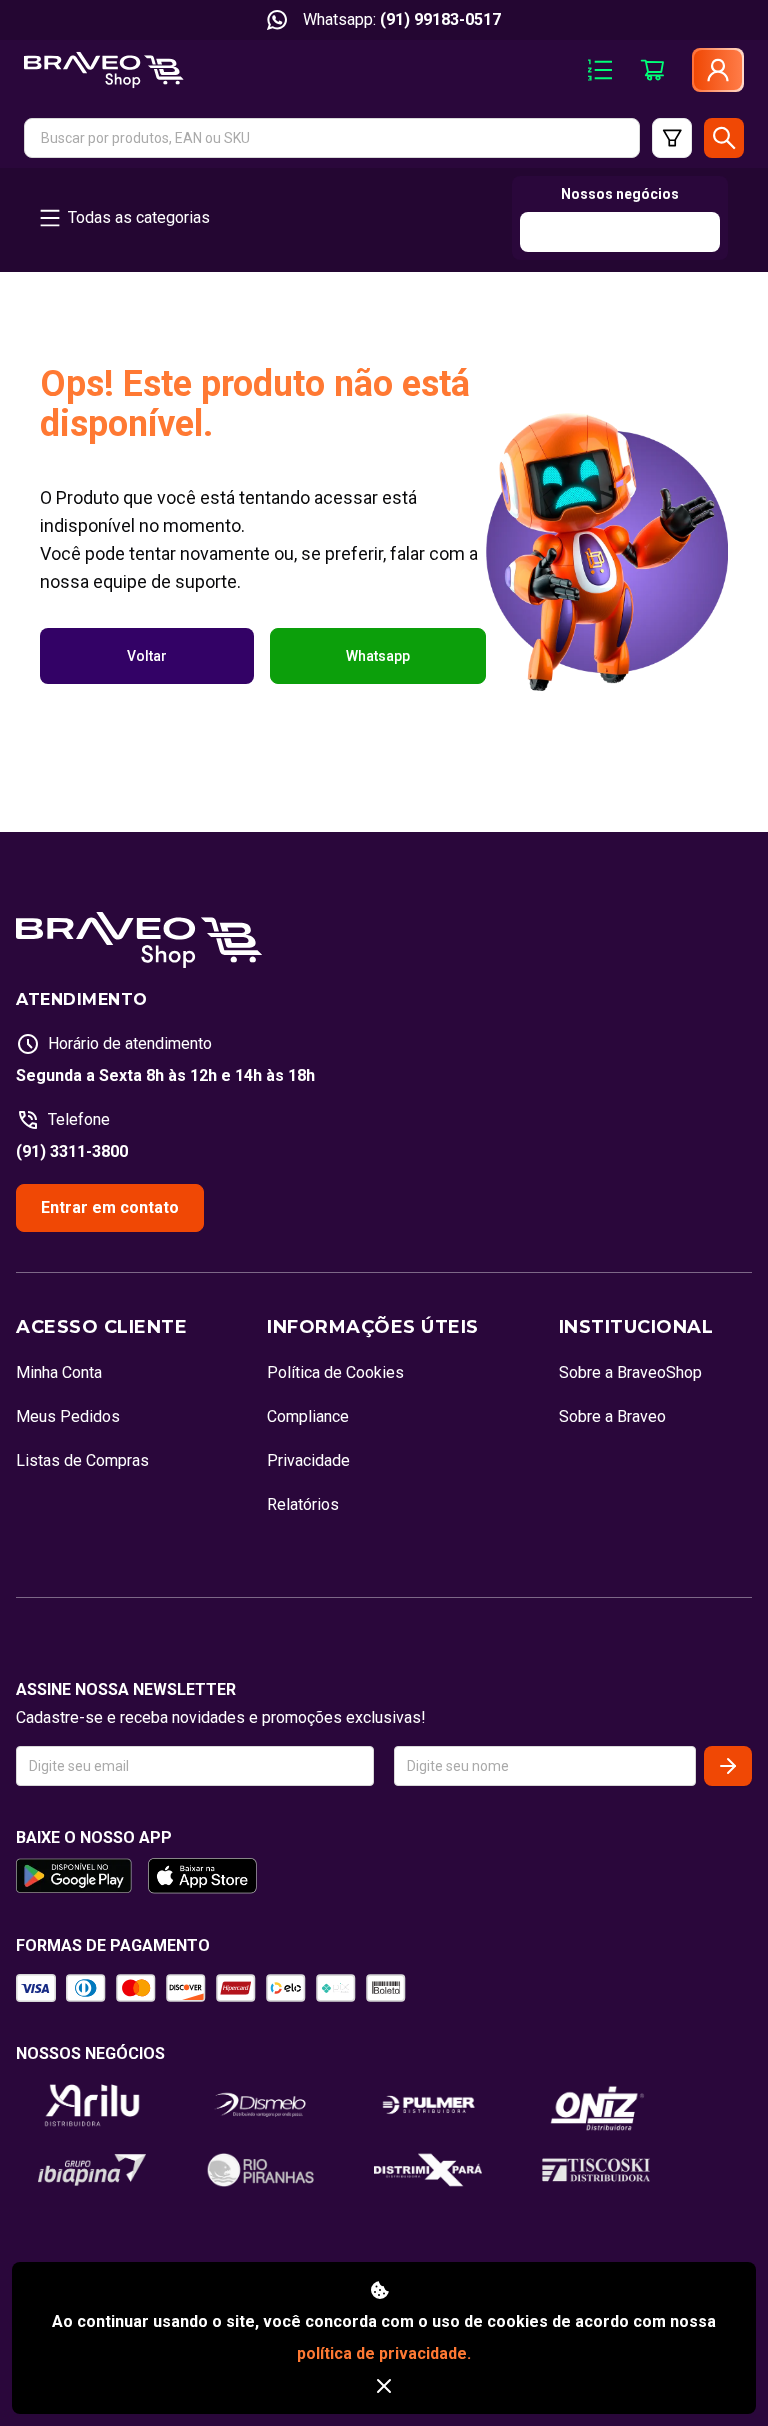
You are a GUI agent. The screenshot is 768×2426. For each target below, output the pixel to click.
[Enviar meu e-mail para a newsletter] (728, 1766)
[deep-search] (672, 138)
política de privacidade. (384, 2353)
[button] (332, 138)
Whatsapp (378, 656)
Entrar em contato (110, 1207)
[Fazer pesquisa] (724, 138)
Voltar (147, 656)
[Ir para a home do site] (104, 70)
